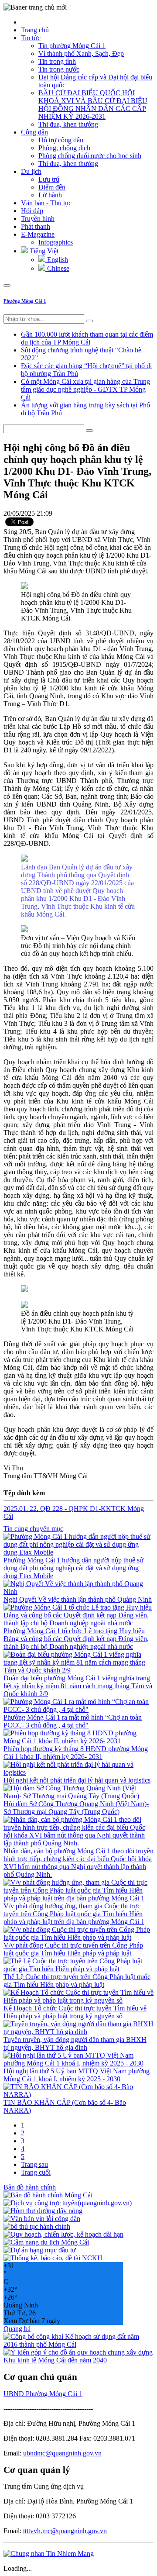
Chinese (57, 268)
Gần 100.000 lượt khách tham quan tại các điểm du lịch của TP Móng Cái (87, 338)
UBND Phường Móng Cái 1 (43, 2394)
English (57, 260)
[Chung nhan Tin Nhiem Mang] (49, 2554)
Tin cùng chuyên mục (33, 1529)
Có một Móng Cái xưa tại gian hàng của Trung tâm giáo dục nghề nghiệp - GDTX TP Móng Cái (85, 389)
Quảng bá (17, 2329)
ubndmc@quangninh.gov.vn (62, 2453)
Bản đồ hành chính (30, 2187)
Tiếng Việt (43, 251)
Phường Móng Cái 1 (25, 301)
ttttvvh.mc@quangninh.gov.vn (65, 2531)
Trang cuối (36, 2172)
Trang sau (34, 2164)
